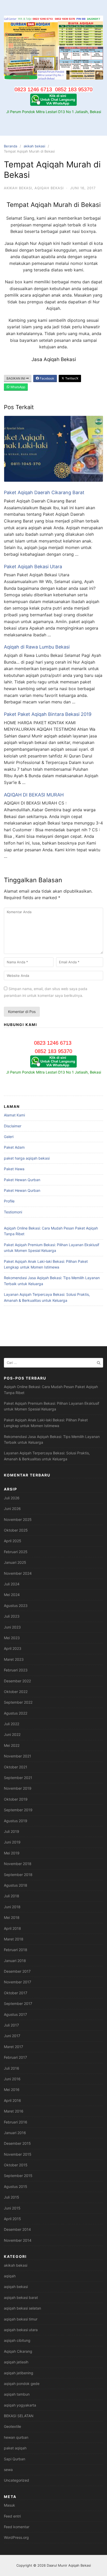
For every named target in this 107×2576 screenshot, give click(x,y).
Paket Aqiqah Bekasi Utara (33, 567)
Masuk (9, 2505)
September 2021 (18, 1778)
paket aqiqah (15, 2448)
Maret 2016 (14, 2111)
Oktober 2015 (16, 2165)
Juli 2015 (12, 2197)
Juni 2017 (12, 2036)
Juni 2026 (12, 1509)
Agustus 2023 (16, 1606)
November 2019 (18, 1788)
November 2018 (18, 1864)
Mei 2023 (12, 1638)
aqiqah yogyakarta (20, 2405)
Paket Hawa (14, 1169)
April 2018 (12, 1928)
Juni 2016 (12, 2079)
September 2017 (18, 2003)
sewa (8, 2470)
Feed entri (12, 2516)
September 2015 (18, 2176)
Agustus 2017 (15, 2014)
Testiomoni (13, 1212)
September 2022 (18, 1702)
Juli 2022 (12, 1724)
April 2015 (12, 2219)
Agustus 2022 (16, 1713)
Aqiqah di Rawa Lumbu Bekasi (37, 647)
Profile (9, 1201)
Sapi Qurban (15, 2459)
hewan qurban (16, 2437)
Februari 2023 (16, 1670)
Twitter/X (71, 378)
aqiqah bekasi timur (21, 2319)
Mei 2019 (12, 1853)
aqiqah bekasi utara (21, 2330)
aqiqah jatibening (19, 2373)
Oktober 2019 (16, 1799)
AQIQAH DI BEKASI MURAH (34, 795)
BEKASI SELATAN (19, 2416)
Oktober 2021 (16, 1767)
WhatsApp (17, 387)
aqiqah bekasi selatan (22, 2308)
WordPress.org (16, 2537)
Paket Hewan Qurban (22, 1180)
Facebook (47, 378)
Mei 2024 (12, 1595)
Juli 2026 (12, 1498)
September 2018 (18, 1875)
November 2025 (18, 1519)
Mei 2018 (12, 1917)
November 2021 (18, 1756)
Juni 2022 (12, 1734)
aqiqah (10, 2276)
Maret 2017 (14, 2047)
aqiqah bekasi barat (21, 2297)
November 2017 (18, 1982)
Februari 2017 (15, 2057)
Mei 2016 (12, 2090)
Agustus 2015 (16, 2186)
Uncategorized (16, 2480)
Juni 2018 (12, 1907)
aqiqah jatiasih (16, 2362)
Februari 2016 (16, 2122)
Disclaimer (13, 1126)
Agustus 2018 (16, 1885)
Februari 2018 (16, 1950)
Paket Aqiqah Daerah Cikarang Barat (44, 492)
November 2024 (18, 1573)
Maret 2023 (14, 1659)
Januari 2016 (15, 2133)
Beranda (11, 146)
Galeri (9, 1137)
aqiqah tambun (17, 2394)
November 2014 (18, 2240)
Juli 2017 (11, 2025)
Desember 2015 (17, 2143)
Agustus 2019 (16, 1821)
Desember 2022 (17, 1681)
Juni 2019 (12, 1842)
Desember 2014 (17, 2229)
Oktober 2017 (16, 1993)
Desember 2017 (17, 1971)
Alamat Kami (14, 1115)
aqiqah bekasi (49, 188)
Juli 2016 (12, 2068)
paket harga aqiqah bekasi (27, 1158)
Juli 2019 (12, 1831)
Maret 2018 (14, 1939)
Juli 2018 (12, 1896)
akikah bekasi (34, 146)
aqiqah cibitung (17, 2340)
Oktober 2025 (16, 1530)
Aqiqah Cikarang (18, 2351)
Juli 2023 (12, 1616)
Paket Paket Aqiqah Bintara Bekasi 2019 (48, 714)
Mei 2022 (12, 1745)
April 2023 (13, 1648)
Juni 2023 (12, 1627)
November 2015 (18, 2154)
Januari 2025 (15, 1562)
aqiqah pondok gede (22, 2384)
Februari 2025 (16, 1552)
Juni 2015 (12, 2208)
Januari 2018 (15, 1961)
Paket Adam (14, 1147)
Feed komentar (17, 2527)
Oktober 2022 (16, 1692)
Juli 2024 (12, 1584)
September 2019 (18, 1810)
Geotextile (12, 2426)
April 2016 (12, 2100)
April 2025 (13, 1541)
